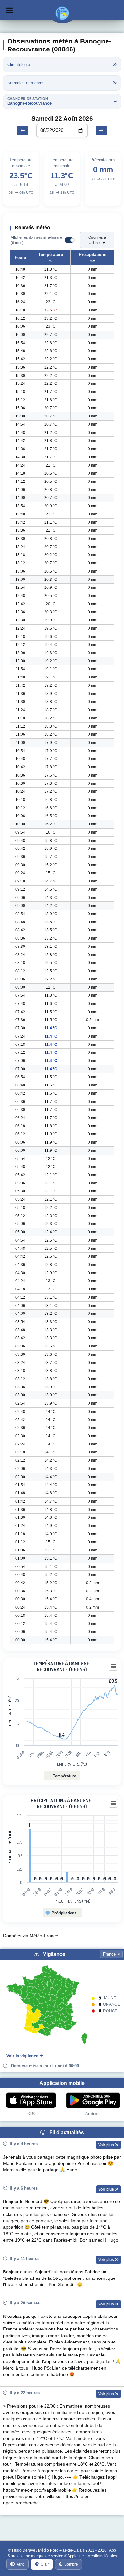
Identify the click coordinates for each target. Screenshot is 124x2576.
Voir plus (107, 2145)
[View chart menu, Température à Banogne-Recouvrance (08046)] (114, 1666)
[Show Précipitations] (61, 1913)
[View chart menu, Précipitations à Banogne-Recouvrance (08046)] (114, 1803)
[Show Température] (62, 1776)
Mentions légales (102, 2556)
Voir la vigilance (22, 2056)
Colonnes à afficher (97, 240)
